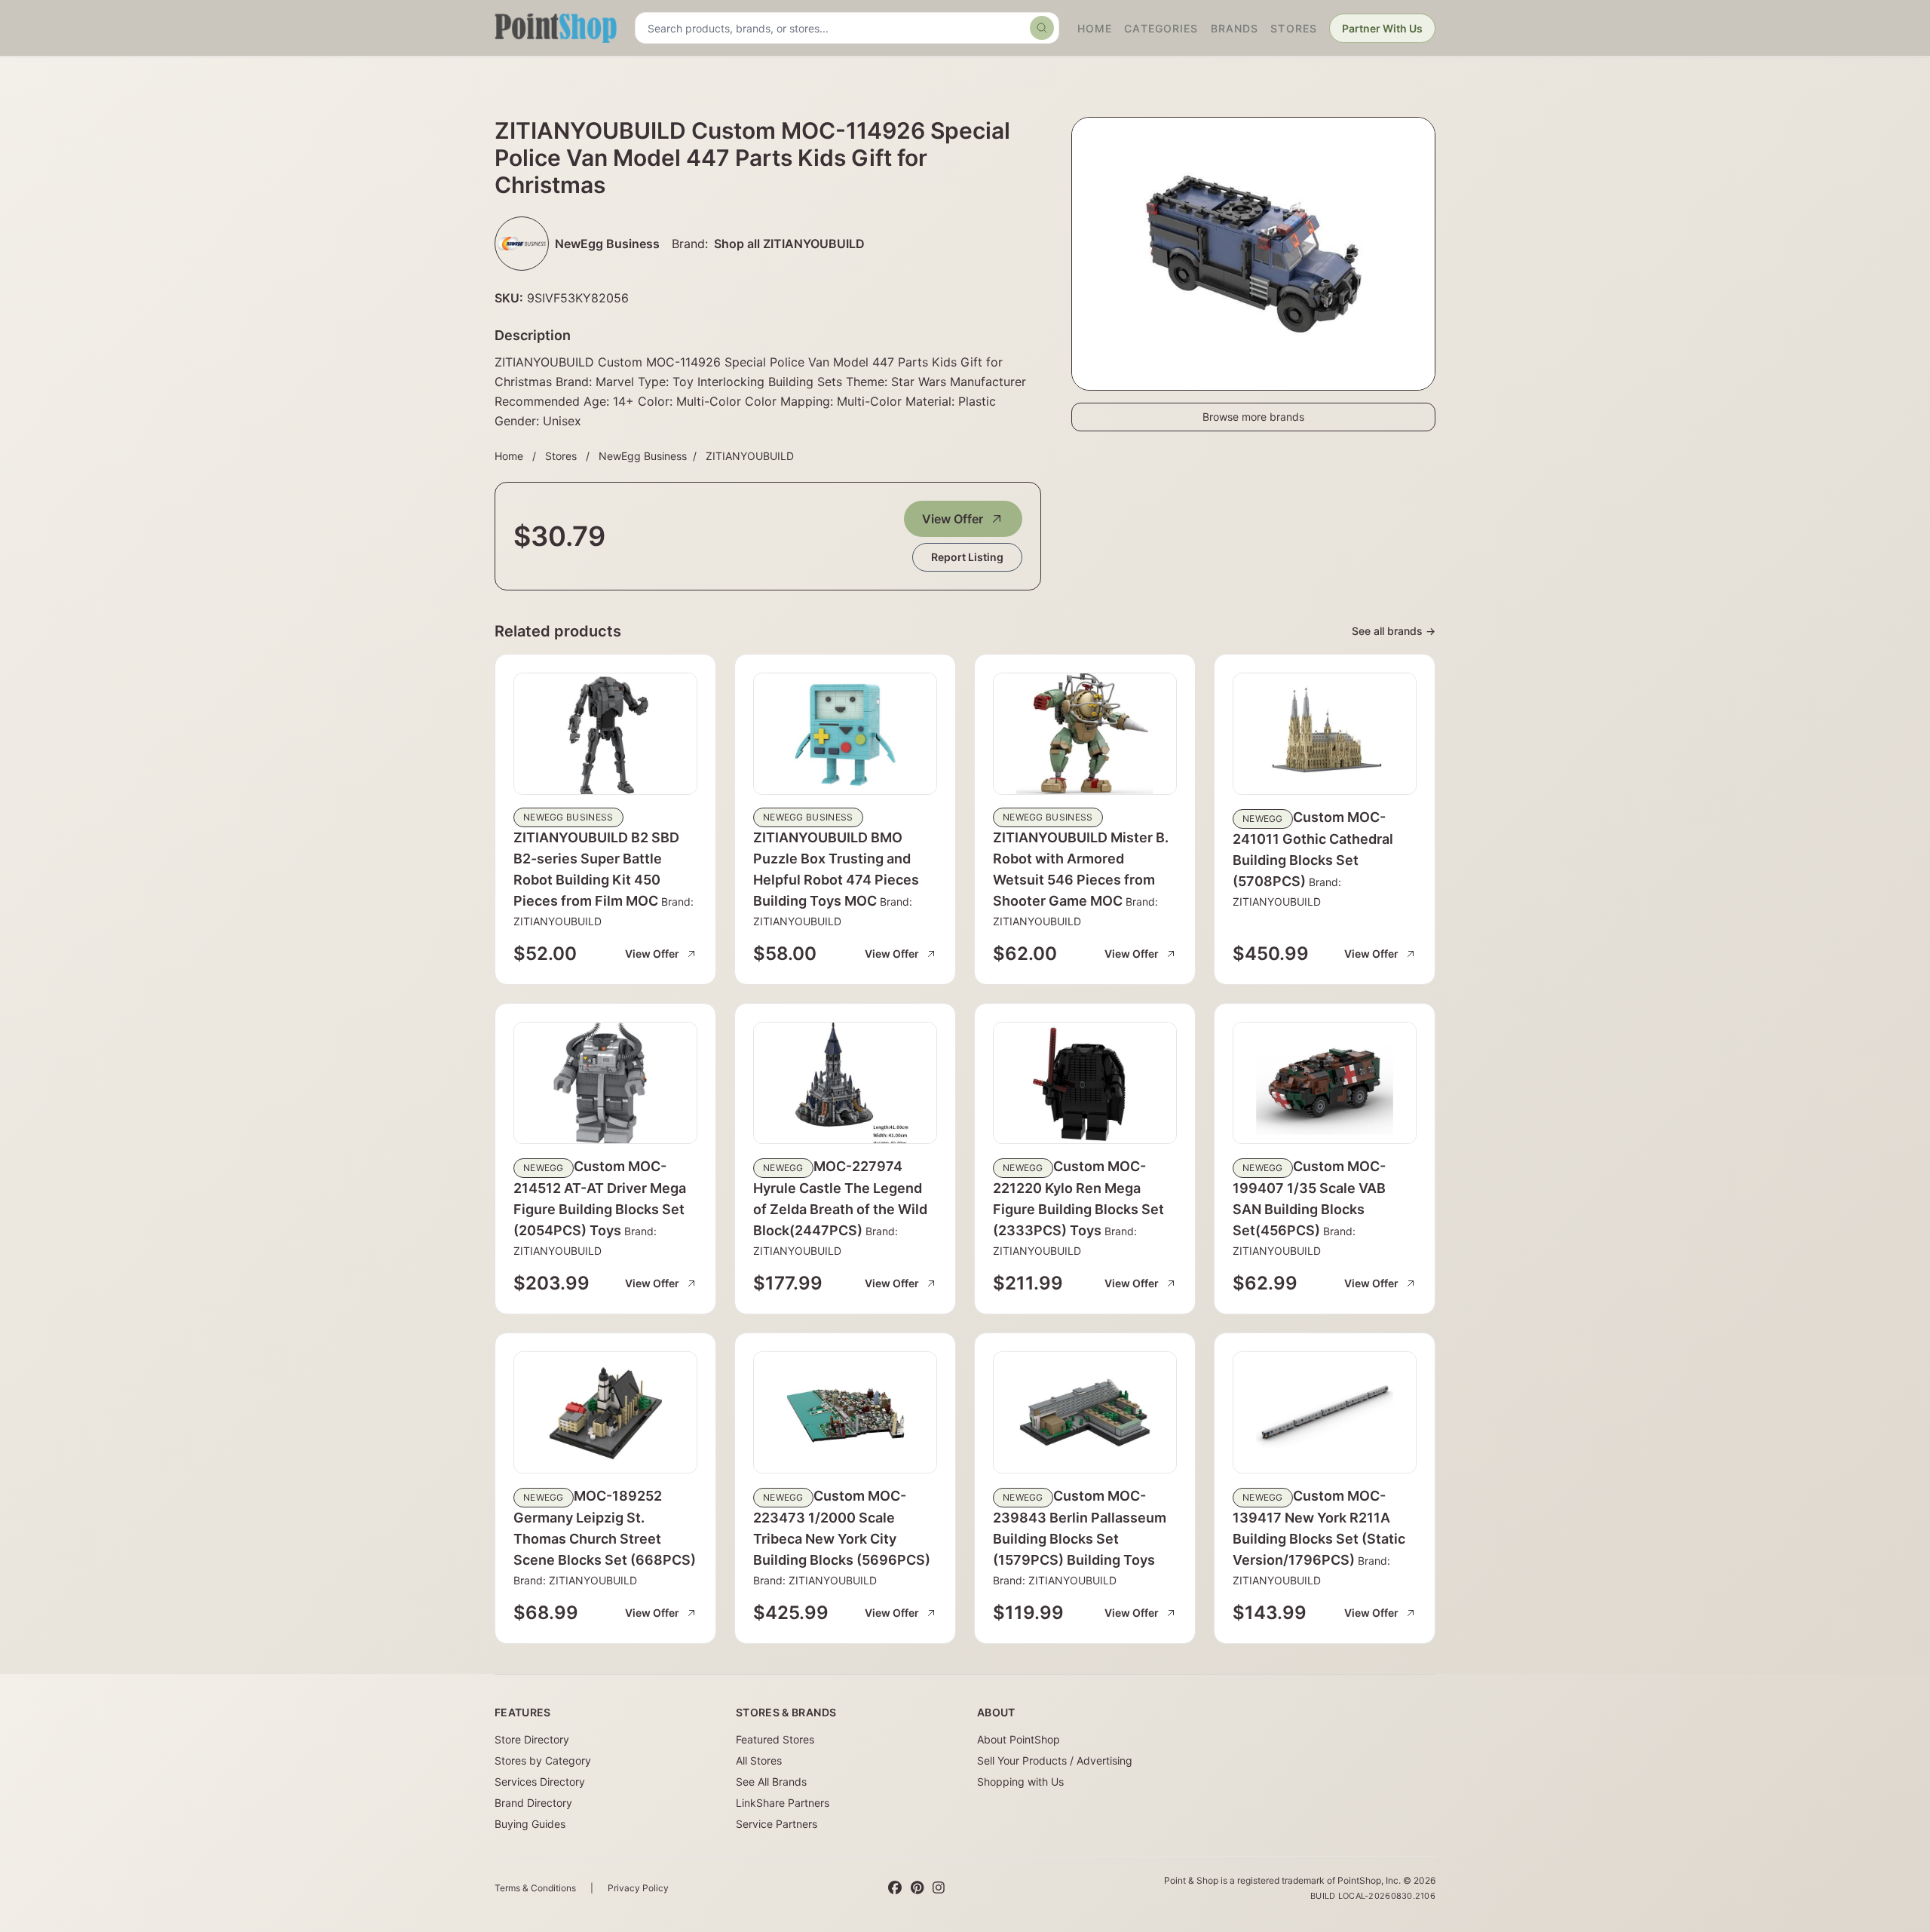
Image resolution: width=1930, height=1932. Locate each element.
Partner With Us (1382, 28)
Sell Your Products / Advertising (1055, 1760)
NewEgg (1263, 819)
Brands (1235, 28)
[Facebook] (895, 1888)
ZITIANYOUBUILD (750, 456)
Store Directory (532, 1739)
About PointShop (1019, 1739)
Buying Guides (530, 1824)
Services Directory (540, 1782)
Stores (1294, 28)
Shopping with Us (1020, 1782)
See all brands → (1394, 631)
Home (1095, 28)
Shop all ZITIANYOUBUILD (789, 244)
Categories (1161, 28)
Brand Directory (533, 1803)
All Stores (759, 1760)
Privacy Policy (638, 1888)
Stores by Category (543, 1760)
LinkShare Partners (783, 1803)
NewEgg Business (643, 456)
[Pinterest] (917, 1888)
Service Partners (777, 1824)
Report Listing (967, 557)
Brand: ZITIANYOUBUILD (575, 1580)
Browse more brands (1253, 417)
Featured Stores (775, 1739)
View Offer (953, 519)
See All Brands (771, 1782)
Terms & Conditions (535, 1888)
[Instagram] (939, 1888)
